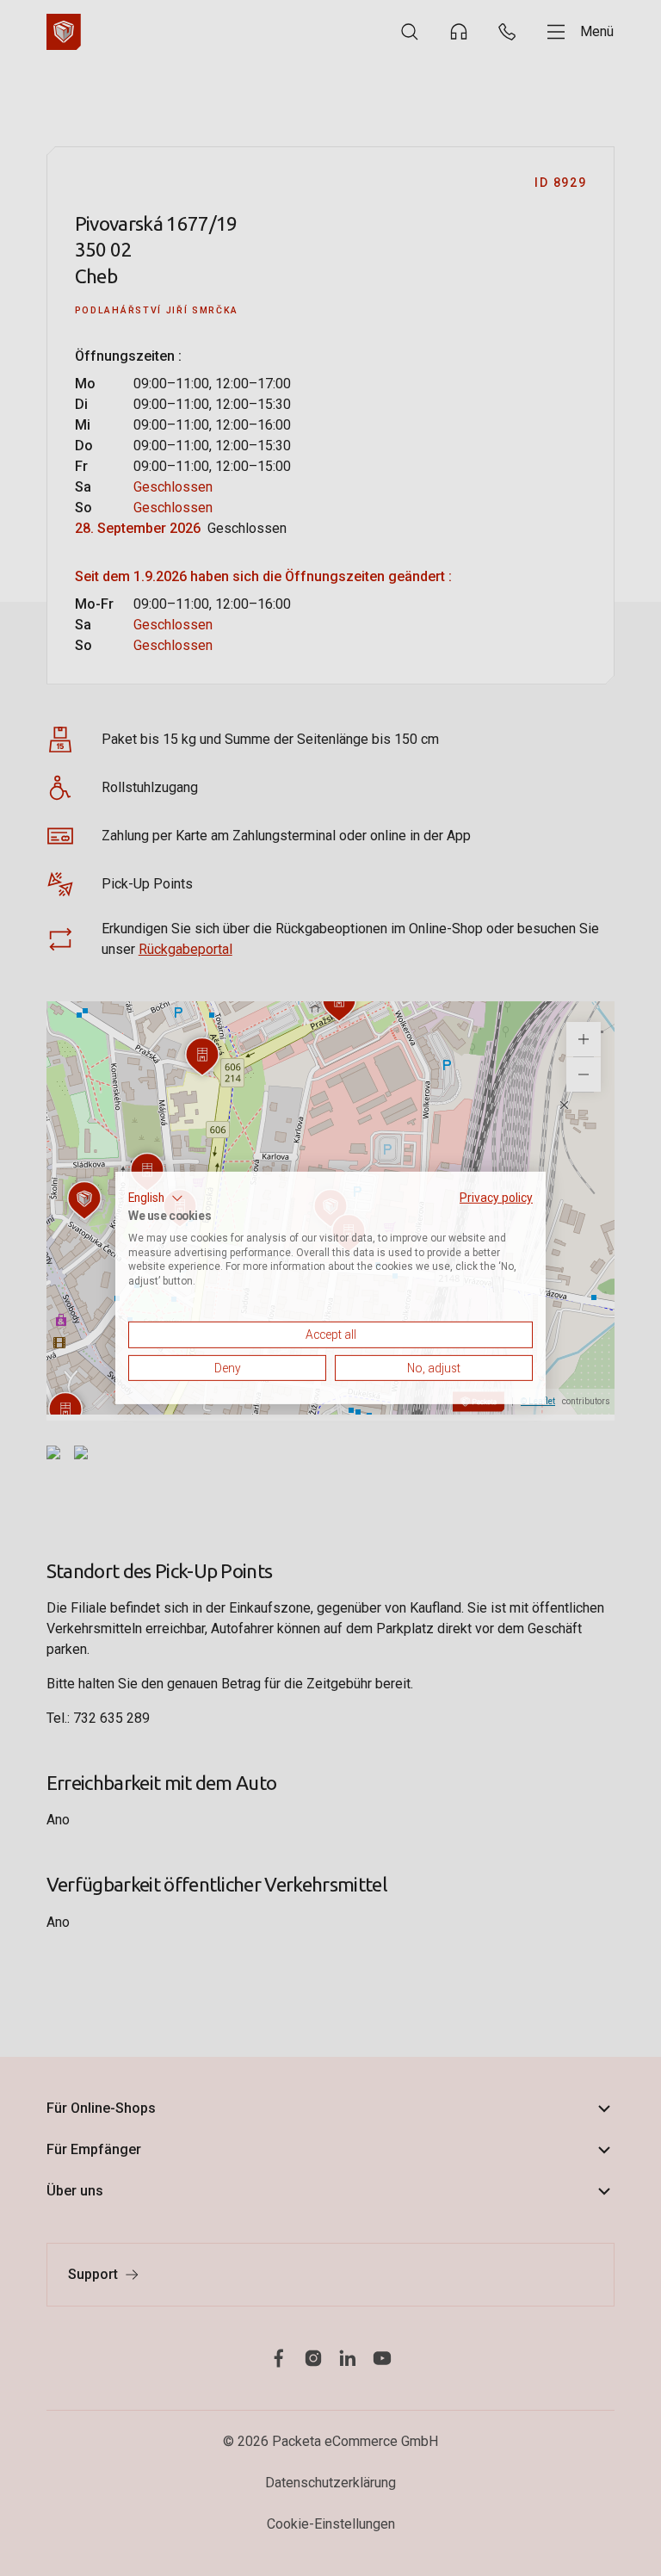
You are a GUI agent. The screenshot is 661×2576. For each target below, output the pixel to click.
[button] (156, 1198)
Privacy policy (496, 1198)
